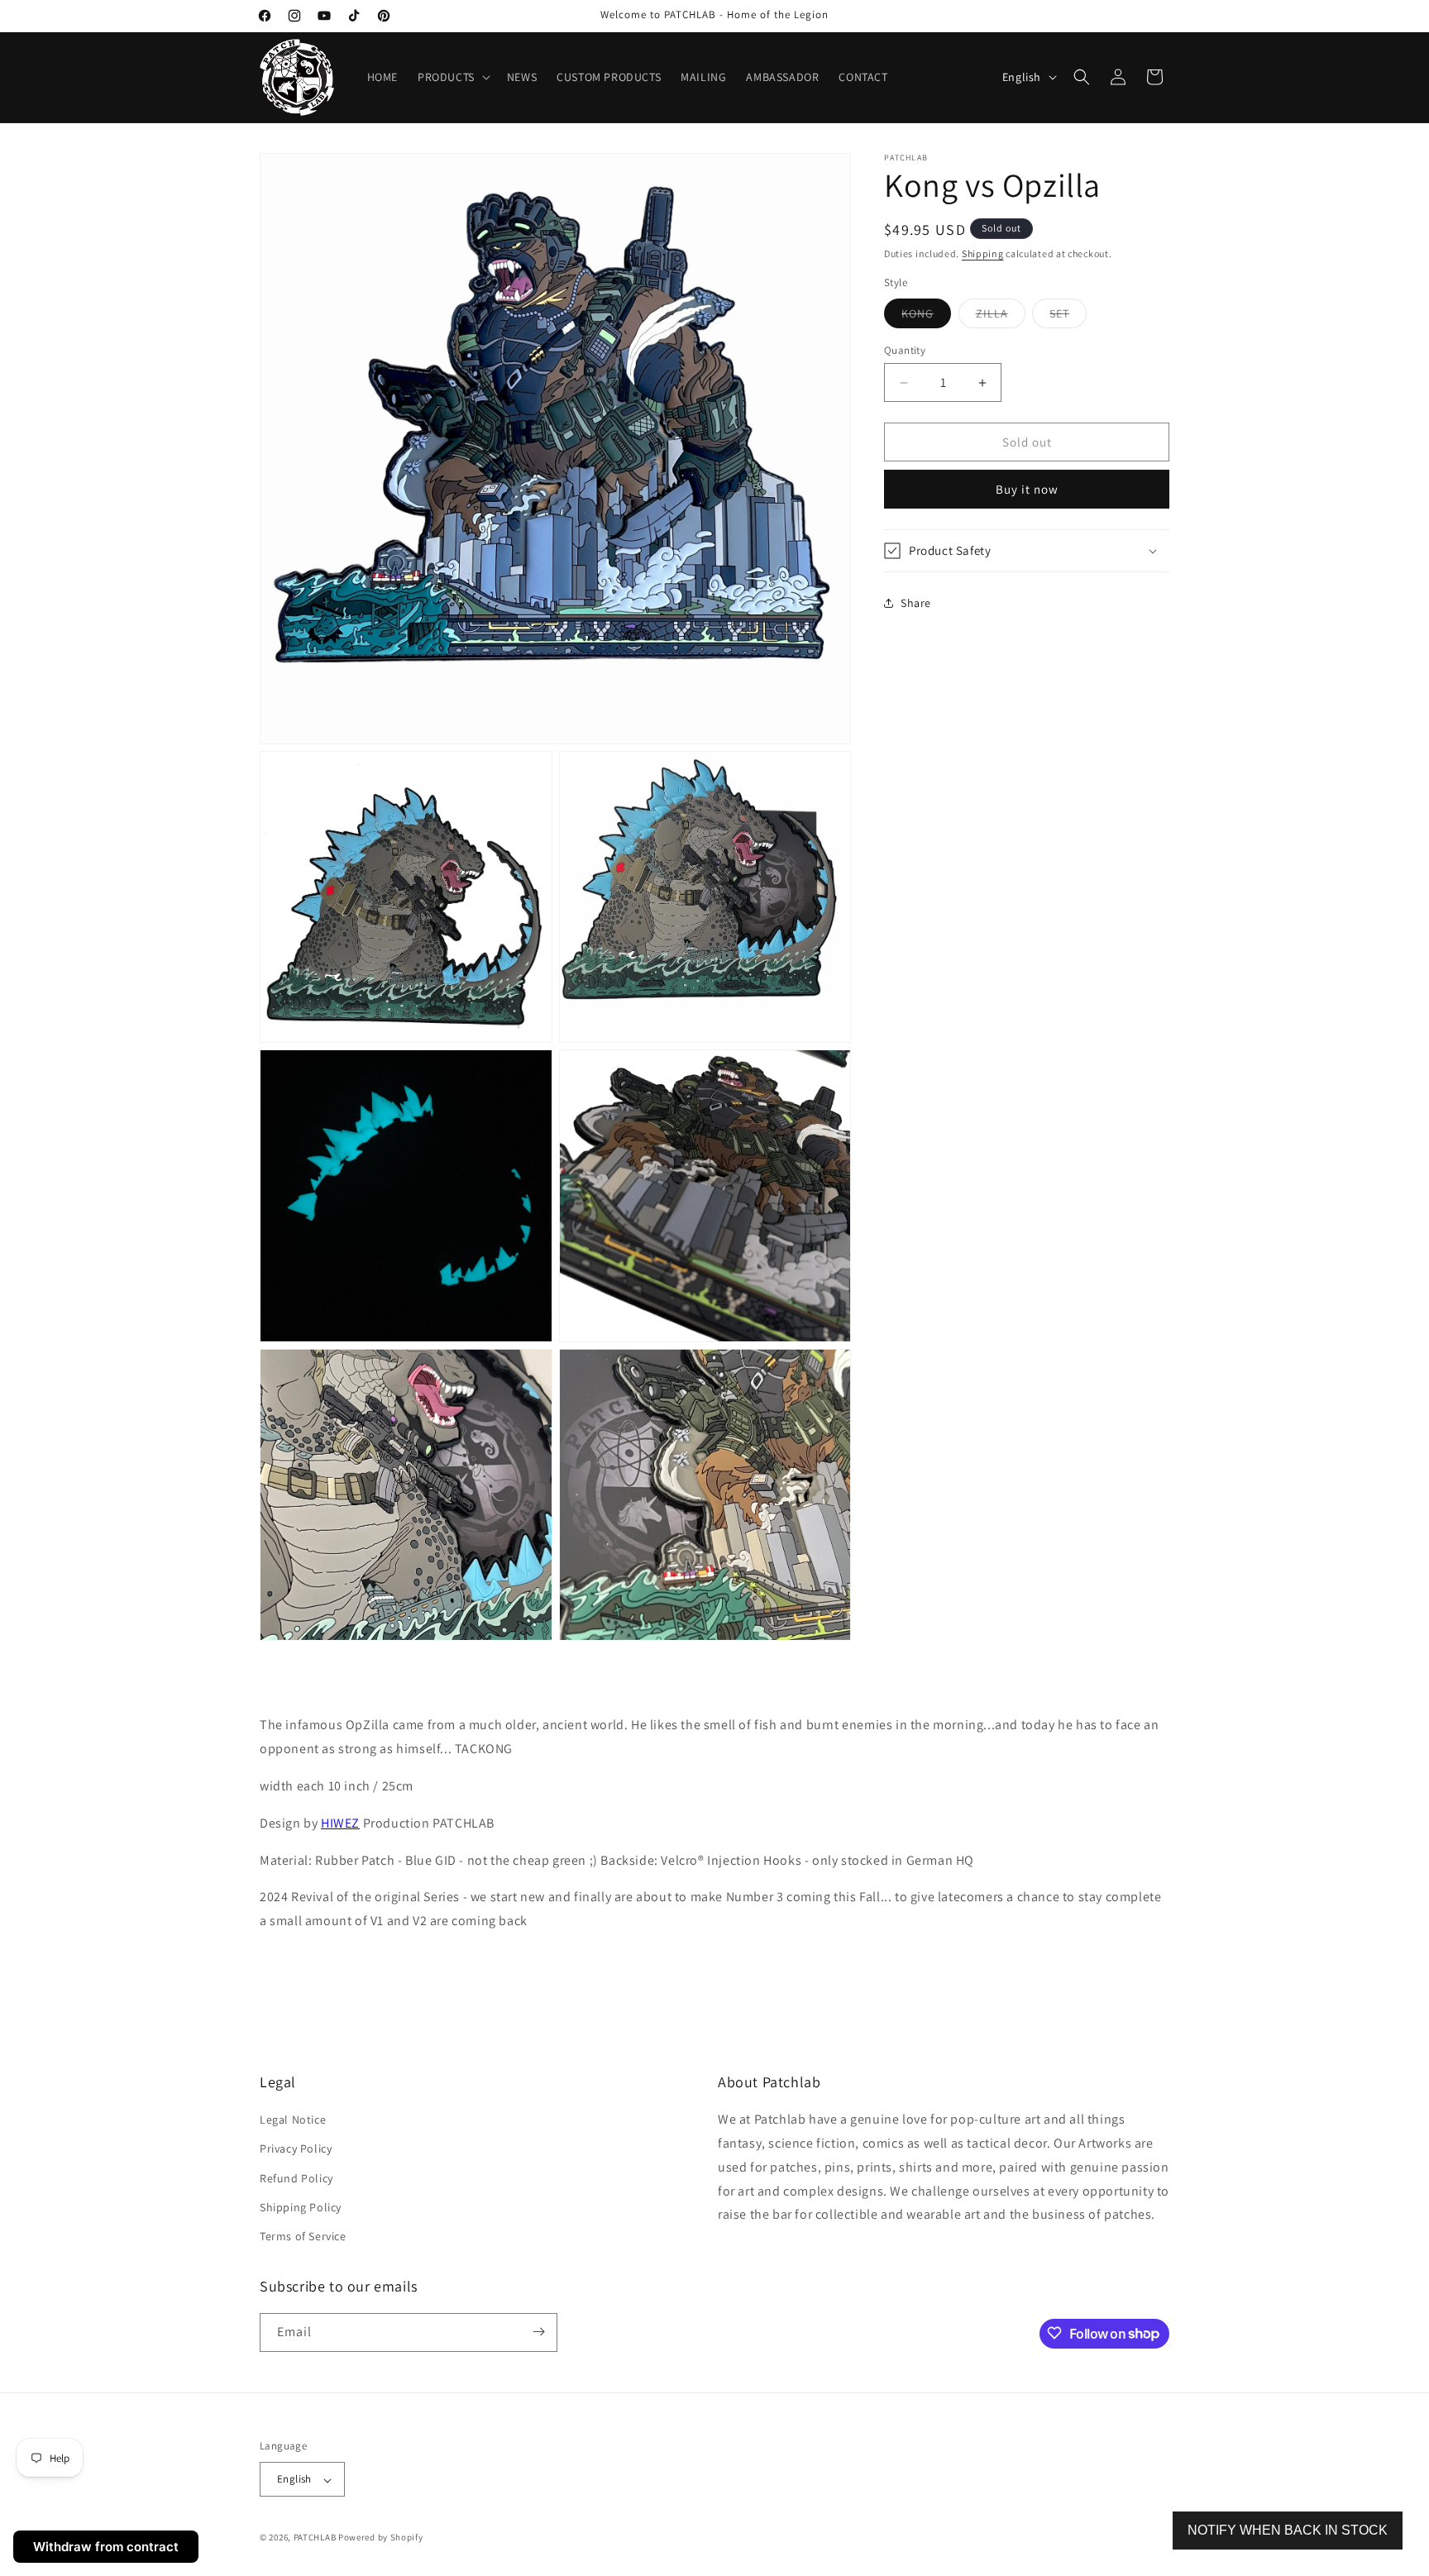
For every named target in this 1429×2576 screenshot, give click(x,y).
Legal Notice (293, 2120)
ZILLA (1001, 317)
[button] (452, 77)
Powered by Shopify (381, 2538)
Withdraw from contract (106, 2547)
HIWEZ (340, 1823)
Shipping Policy (301, 2207)
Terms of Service (303, 2237)
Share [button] (916, 603)
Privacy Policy (296, 2149)
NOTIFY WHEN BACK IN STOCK (1288, 2530)
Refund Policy (296, 2178)
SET (1068, 317)
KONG (926, 317)
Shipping (983, 253)
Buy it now (1027, 489)
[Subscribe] (538, 2332)
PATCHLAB (315, 2538)
